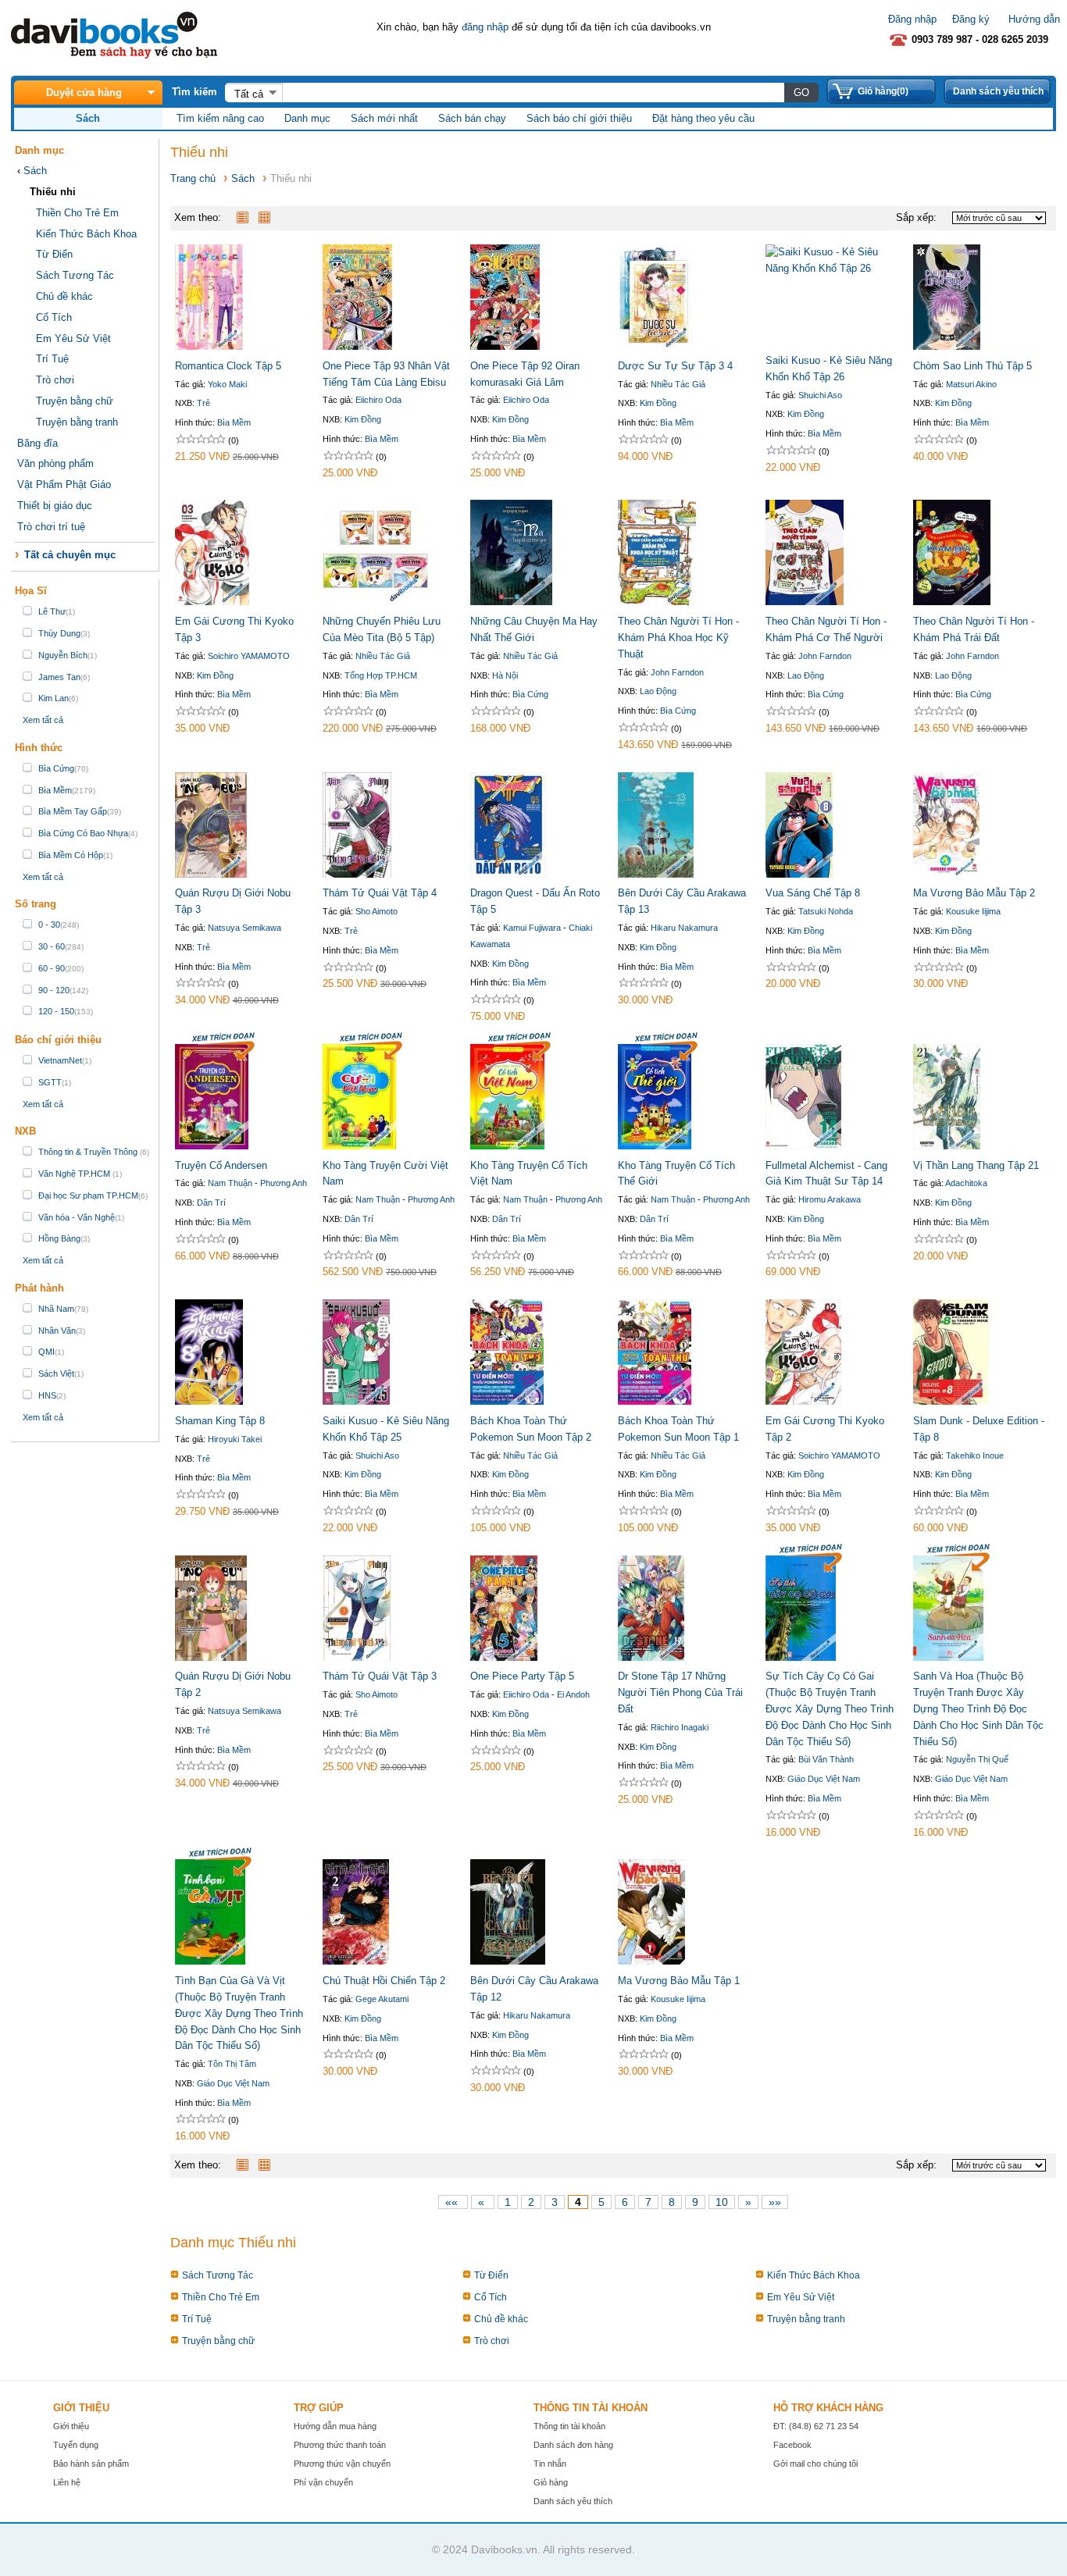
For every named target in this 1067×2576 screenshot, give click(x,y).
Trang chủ (193, 178)
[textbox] (533, 92)
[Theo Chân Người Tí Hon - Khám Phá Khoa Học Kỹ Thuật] (657, 602)
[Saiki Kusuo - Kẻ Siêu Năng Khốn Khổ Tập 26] (832, 268)
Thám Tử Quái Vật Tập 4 (380, 893)
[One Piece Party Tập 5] (504, 1657)
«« (451, 2202)
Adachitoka (966, 1183)
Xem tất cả (43, 720)
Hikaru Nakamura (684, 928)
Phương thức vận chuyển (342, 2464)
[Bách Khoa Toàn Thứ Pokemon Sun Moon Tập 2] (507, 1401)
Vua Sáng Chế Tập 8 (813, 893)
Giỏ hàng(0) (883, 91)
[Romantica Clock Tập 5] (209, 346)
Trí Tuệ (52, 359)
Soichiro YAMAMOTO (249, 656)
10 (722, 2202)
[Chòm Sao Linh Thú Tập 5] (947, 346)
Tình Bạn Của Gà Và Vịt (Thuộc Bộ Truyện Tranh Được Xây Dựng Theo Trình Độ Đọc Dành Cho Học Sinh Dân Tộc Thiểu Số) (239, 2013)
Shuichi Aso (820, 395)
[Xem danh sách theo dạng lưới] (268, 217)
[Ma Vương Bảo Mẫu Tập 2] (946, 874)
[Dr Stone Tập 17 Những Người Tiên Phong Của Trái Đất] (651, 1657)
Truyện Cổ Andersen (221, 1165)
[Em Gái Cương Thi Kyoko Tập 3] (212, 602)
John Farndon (677, 672)
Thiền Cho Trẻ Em (77, 213)
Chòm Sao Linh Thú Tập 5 (972, 366)
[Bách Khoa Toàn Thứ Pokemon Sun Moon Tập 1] (655, 1401)
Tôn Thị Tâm (232, 2064)
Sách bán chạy (472, 118)
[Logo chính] (114, 55)
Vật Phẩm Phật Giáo (64, 485)
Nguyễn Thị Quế (977, 1759)
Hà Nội (505, 675)
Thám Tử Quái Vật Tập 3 (380, 1676)
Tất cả (249, 94)
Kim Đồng (363, 419)
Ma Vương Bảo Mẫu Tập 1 (679, 1981)
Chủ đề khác (64, 296)
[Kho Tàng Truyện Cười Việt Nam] (359, 1146)
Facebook (792, 2445)
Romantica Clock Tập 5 (228, 366)
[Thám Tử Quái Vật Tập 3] (357, 1657)
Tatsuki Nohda (826, 911)
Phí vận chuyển (323, 2482)
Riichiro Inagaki (680, 1727)
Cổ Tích (54, 317)
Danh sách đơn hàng (573, 2445)
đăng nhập (485, 27)
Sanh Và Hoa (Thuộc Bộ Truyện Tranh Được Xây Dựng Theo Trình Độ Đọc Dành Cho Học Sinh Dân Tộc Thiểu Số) (978, 1708)
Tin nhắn (550, 2464)
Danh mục (307, 118)
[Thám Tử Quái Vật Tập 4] (357, 874)
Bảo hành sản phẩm (91, 2464)
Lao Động (658, 691)
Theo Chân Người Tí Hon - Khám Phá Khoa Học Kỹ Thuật (678, 638)
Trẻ (203, 403)
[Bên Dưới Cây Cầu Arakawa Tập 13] (656, 874)
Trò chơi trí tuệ (51, 527)
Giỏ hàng (551, 2482)
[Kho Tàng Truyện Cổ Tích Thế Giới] (655, 1146)
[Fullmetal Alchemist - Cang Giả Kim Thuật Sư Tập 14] (803, 1146)
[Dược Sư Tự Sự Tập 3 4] (655, 346)
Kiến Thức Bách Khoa (86, 234)
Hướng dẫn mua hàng (335, 2426)
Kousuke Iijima (973, 911)
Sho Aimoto (376, 911)
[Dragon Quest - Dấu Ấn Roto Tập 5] (508, 874)
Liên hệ (67, 2482)
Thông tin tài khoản (569, 2426)
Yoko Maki (227, 384)
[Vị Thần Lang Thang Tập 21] (947, 1146)
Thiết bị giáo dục (55, 506)
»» (775, 2202)
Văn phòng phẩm (55, 463)
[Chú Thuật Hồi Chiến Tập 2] (356, 1961)
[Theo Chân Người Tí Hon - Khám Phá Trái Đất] (952, 602)
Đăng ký (971, 19)
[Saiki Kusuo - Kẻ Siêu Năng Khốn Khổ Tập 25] (356, 1401)
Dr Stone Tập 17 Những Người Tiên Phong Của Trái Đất (680, 1692)
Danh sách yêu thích (998, 91)
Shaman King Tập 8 (220, 1421)
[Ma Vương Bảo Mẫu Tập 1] (651, 1961)
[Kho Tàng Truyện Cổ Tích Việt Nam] (507, 1146)
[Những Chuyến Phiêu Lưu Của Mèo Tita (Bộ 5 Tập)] (375, 602)
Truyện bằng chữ (75, 401)
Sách (35, 171)
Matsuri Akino (971, 384)
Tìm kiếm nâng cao (220, 118)
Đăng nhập (912, 19)
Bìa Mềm (234, 422)
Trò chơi (55, 380)
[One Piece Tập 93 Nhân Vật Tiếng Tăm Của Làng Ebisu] (357, 346)
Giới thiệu (71, 2426)
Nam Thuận (230, 1183)
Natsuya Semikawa (244, 928)
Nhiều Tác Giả (678, 384)
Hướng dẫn (1034, 19)
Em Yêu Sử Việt (73, 338)
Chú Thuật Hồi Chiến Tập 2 (384, 1981)
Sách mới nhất (384, 118)
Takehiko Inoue (975, 1455)
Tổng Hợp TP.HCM (381, 675)
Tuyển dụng (76, 2445)
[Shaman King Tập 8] (209, 1401)
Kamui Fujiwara (532, 928)
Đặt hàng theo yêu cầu (703, 118)
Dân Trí (211, 1202)
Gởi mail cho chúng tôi (815, 2464)
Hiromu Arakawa (830, 1199)
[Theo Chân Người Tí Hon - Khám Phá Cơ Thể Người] (805, 602)
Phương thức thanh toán (340, 2445)
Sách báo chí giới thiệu (579, 118)
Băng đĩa (37, 443)
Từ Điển (54, 254)
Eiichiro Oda (378, 400)
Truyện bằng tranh (77, 422)
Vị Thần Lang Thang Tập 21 (976, 1165)
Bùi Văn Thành (826, 1759)
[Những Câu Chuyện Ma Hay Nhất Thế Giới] (511, 602)
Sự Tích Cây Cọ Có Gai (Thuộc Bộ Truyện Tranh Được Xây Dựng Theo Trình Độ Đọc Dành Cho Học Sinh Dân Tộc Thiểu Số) (830, 1708)
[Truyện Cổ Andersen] (212, 1146)
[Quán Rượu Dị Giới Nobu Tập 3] (211, 874)
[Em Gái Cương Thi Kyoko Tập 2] (803, 1401)
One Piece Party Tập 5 (522, 1676)
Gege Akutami (382, 1999)
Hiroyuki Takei (235, 1439)
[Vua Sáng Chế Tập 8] (799, 874)
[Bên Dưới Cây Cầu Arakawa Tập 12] (508, 1961)
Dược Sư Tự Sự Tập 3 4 (675, 366)
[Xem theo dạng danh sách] (246, 217)
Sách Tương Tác (75, 275)
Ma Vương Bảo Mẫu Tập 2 (974, 893)
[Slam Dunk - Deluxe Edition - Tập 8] (951, 1401)
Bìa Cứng (530, 694)
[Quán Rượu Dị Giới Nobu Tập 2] (211, 1657)
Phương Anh (284, 1183)
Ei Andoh (573, 1694)
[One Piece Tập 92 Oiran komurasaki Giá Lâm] (505, 346)
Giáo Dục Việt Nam (824, 1779)
